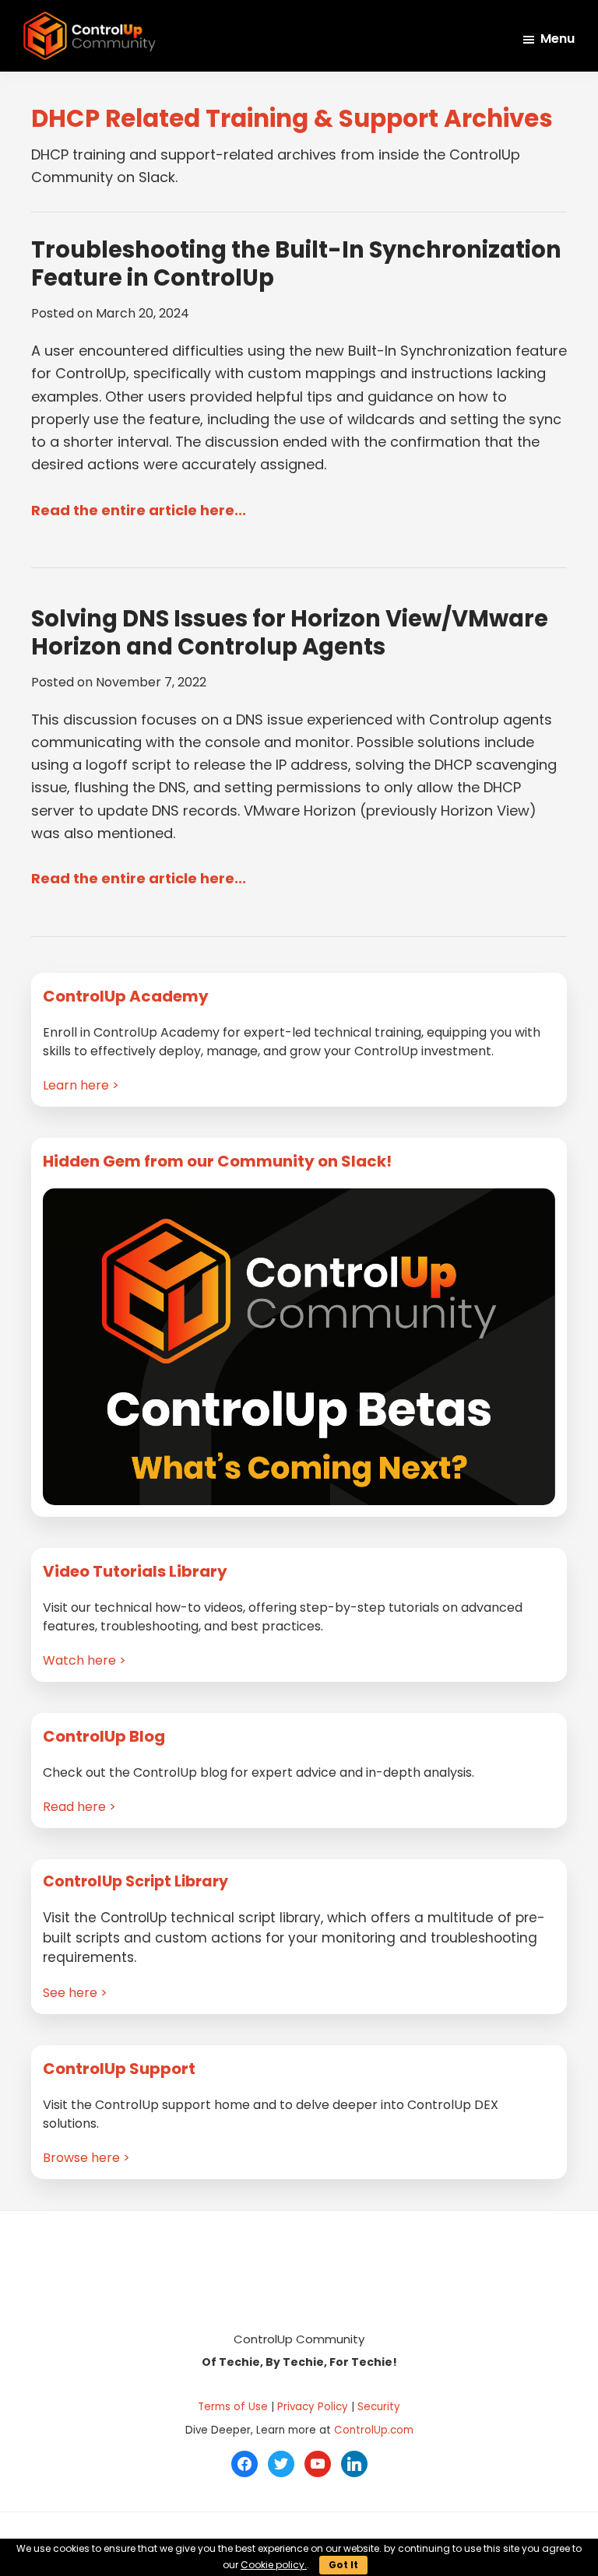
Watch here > (84, 1660)
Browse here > (86, 2158)
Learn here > (81, 1085)
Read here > (79, 1807)
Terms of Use (233, 2407)
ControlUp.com (374, 2430)
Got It (343, 2565)
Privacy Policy (313, 2407)
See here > (75, 1993)
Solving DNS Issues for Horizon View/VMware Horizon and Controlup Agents (290, 633)
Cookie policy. (274, 2565)
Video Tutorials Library (135, 1571)
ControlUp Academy (126, 996)
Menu (558, 39)
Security (379, 2407)
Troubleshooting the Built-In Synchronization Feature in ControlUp (296, 264)
